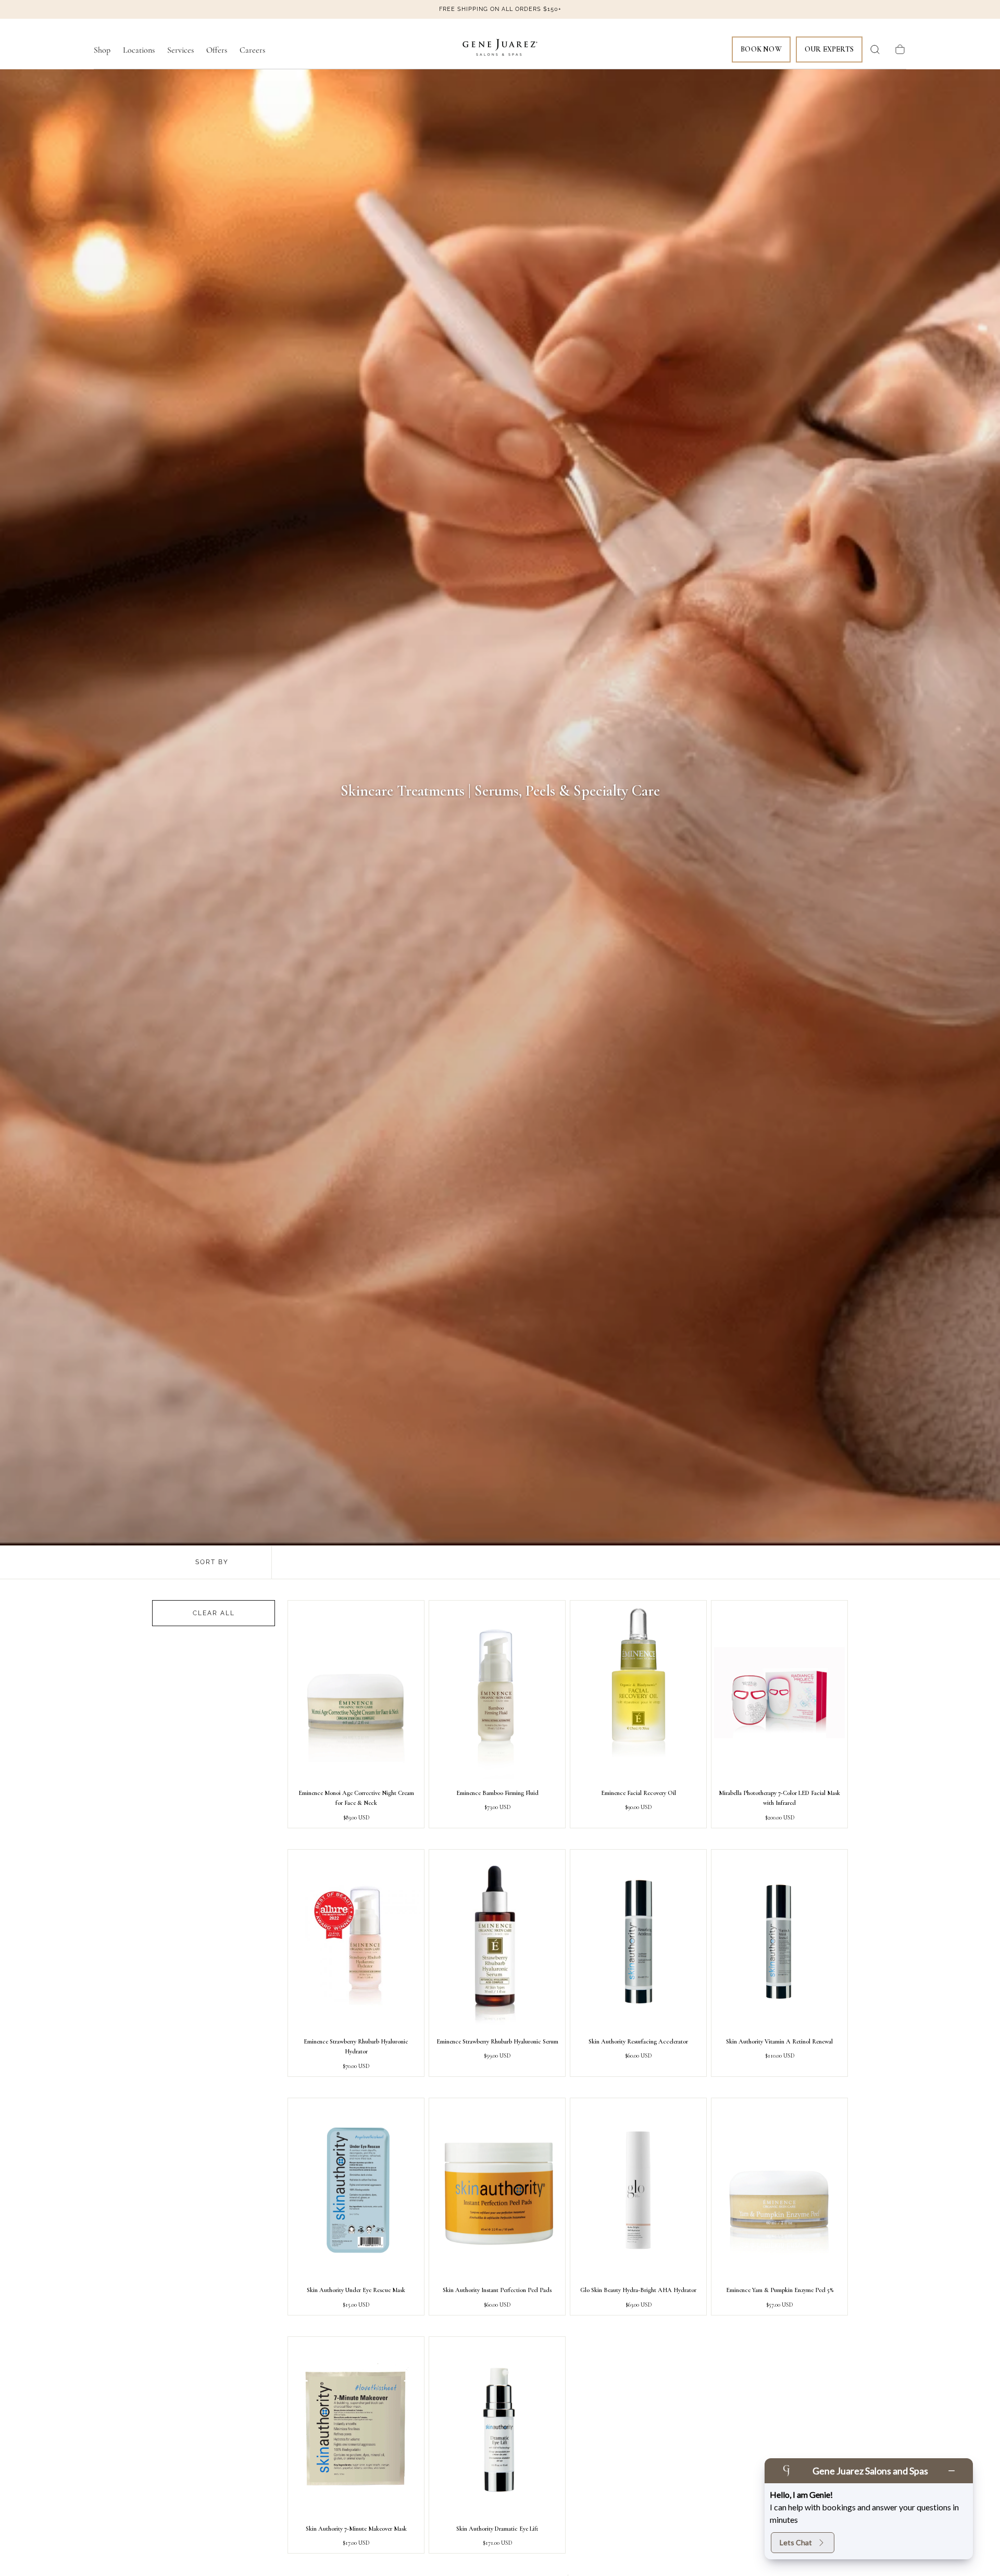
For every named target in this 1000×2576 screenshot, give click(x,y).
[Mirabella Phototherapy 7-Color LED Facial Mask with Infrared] (779, 1693)
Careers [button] (252, 50)
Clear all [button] (214, 1613)
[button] (875, 49)
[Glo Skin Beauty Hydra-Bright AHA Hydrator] (638, 2190)
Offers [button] (217, 50)
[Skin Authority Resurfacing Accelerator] (638, 1942)
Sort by (212, 1562)
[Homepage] (500, 49)
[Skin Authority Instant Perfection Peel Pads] (497, 2190)
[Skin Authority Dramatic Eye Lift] (497, 2429)
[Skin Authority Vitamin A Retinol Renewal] (779, 1942)
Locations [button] (139, 50)
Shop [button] (102, 50)
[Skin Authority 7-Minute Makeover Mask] (356, 2429)
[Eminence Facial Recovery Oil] (638, 1693)
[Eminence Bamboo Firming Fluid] (497, 1693)
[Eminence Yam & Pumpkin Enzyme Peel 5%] (779, 2190)
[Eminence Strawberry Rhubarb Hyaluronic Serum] (497, 1942)
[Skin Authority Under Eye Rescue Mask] (356, 2190)
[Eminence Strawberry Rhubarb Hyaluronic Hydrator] (356, 1942)
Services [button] (180, 50)
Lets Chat (796, 2542)
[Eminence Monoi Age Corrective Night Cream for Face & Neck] (356, 1693)
